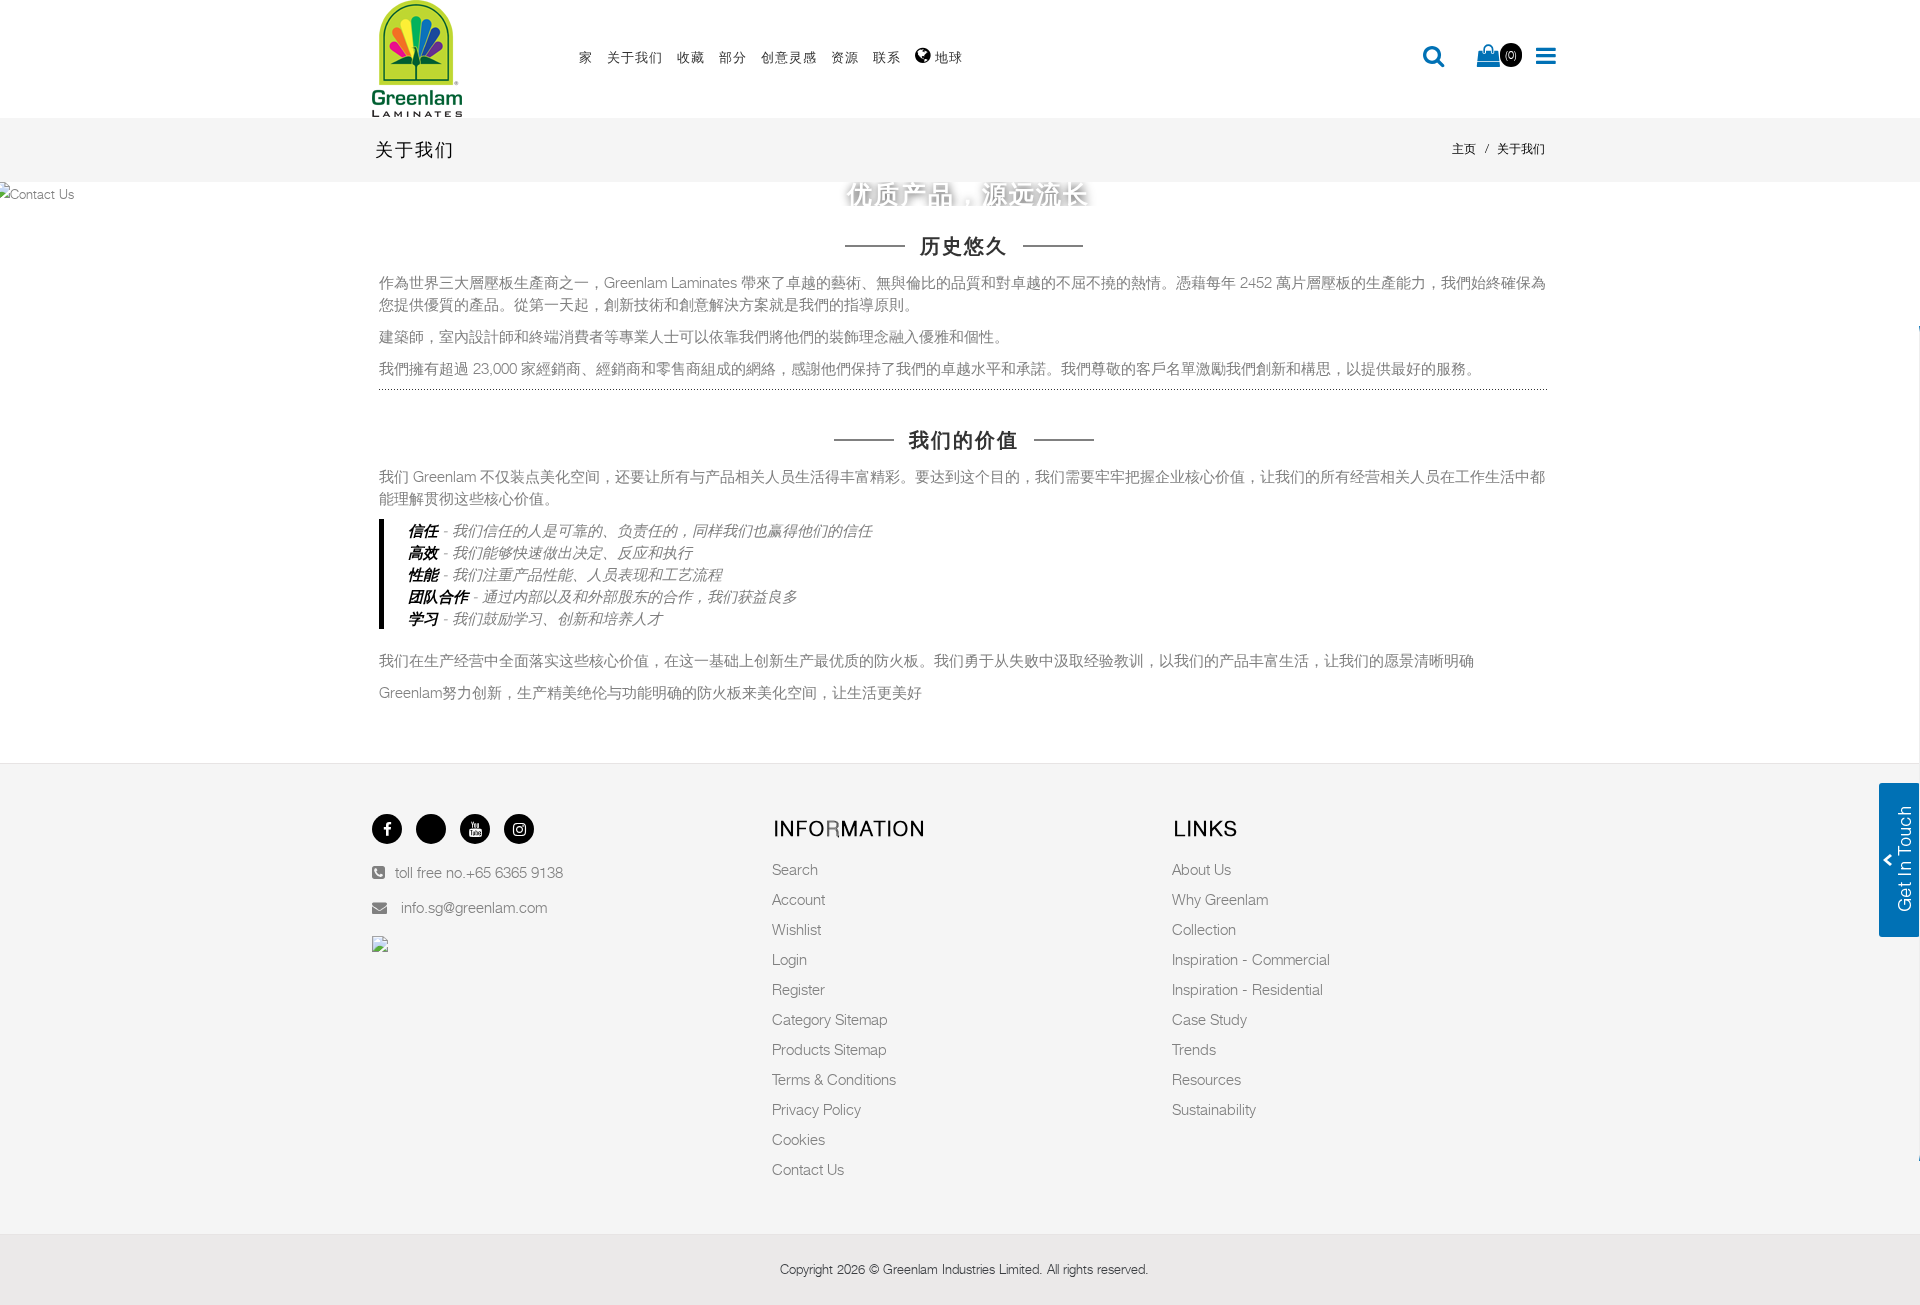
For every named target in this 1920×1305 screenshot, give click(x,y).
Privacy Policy (816, 1109)
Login (789, 959)
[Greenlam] (464, 59)
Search (795, 869)
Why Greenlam (1220, 899)
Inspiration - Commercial (1251, 959)
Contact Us (808, 1169)
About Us (1201, 869)
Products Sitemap (829, 1049)
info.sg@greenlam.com (474, 907)
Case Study (1209, 1019)
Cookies (798, 1139)
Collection (1204, 929)
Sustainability (1214, 1109)
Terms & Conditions (834, 1079)
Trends (1194, 1049)
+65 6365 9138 (514, 872)
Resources (1206, 1079)
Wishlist (796, 929)
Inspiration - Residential (1247, 989)
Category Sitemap (830, 1019)
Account (798, 899)
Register (798, 989)
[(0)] (1488, 57)
